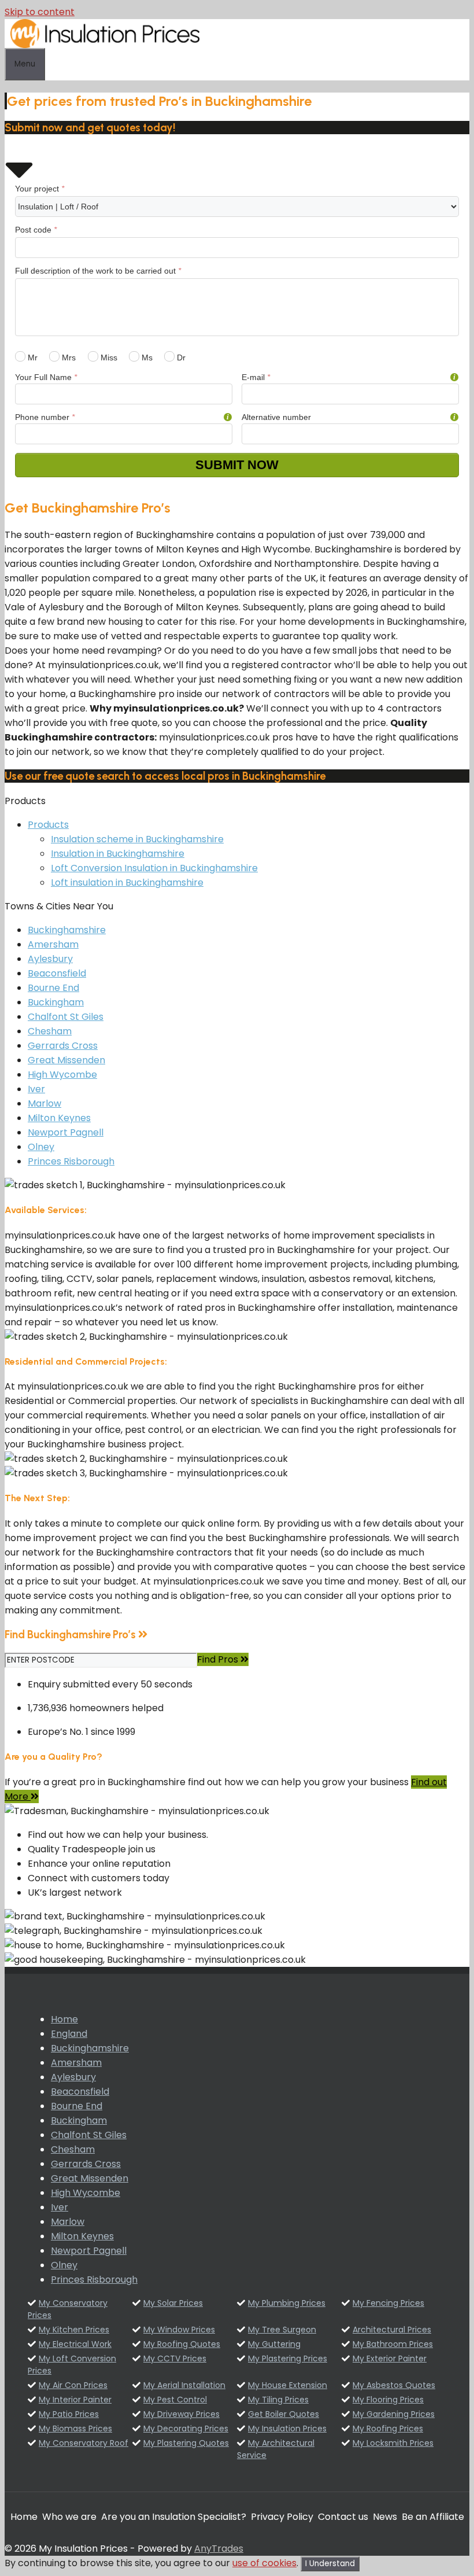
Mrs (68, 358)
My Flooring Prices (388, 2400)
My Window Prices (179, 2330)
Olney (41, 1147)
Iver (36, 1089)
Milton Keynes (59, 1118)
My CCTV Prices (175, 2358)
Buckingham (56, 1002)
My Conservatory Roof (84, 2443)
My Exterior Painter (390, 2358)
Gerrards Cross (63, 1046)
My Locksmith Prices (393, 2443)
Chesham (50, 1031)
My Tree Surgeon (282, 2330)
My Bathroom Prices (393, 2344)
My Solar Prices (173, 2303)
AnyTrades (219, 2549)
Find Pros (219, 1659)
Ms (146, 358)
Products (48, 825)
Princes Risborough (71, 1161)
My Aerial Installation (184, 2385)
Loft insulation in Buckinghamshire (127, 882)
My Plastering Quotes (186, 2443)
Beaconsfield (57, 973)
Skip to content (40, 12)
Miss (108, 358)
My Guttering (274, 2344)
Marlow (45, 1103)
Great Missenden (66, 1060)
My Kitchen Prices (74, 2330)
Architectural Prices (392, 2330)
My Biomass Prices (75, 2428)
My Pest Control (175, 2400)
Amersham (53, 944)
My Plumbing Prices (287, 2303)
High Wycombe (62, 1075)
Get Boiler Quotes (284, 2414)
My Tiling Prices (278, 2400)
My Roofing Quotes (182, 2344)
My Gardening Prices (394, 2414)
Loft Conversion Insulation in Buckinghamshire (154, 868)
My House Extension (288, 2385)
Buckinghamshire (67, 930)
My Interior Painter (75, 2400)
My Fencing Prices (388, 2303)
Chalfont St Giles (66, 1017)
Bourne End (53, 988)
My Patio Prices (69, 2414)
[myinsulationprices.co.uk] (105, 45)
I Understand (330, 2564)
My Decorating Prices (186, 2428)
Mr (32, 358)
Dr (180, 358)
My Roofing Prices (388, 2428)
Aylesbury (50, 959)
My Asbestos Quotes (394, 2385)
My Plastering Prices (288, 2358)
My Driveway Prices (182, 2414)
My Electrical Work (75, 2344)
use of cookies (264, 2563)
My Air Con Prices (73, 2385)
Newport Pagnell (66, 1132)
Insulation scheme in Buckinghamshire (137, 839)
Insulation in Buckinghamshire (118, 854)
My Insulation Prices (287, 2428)
